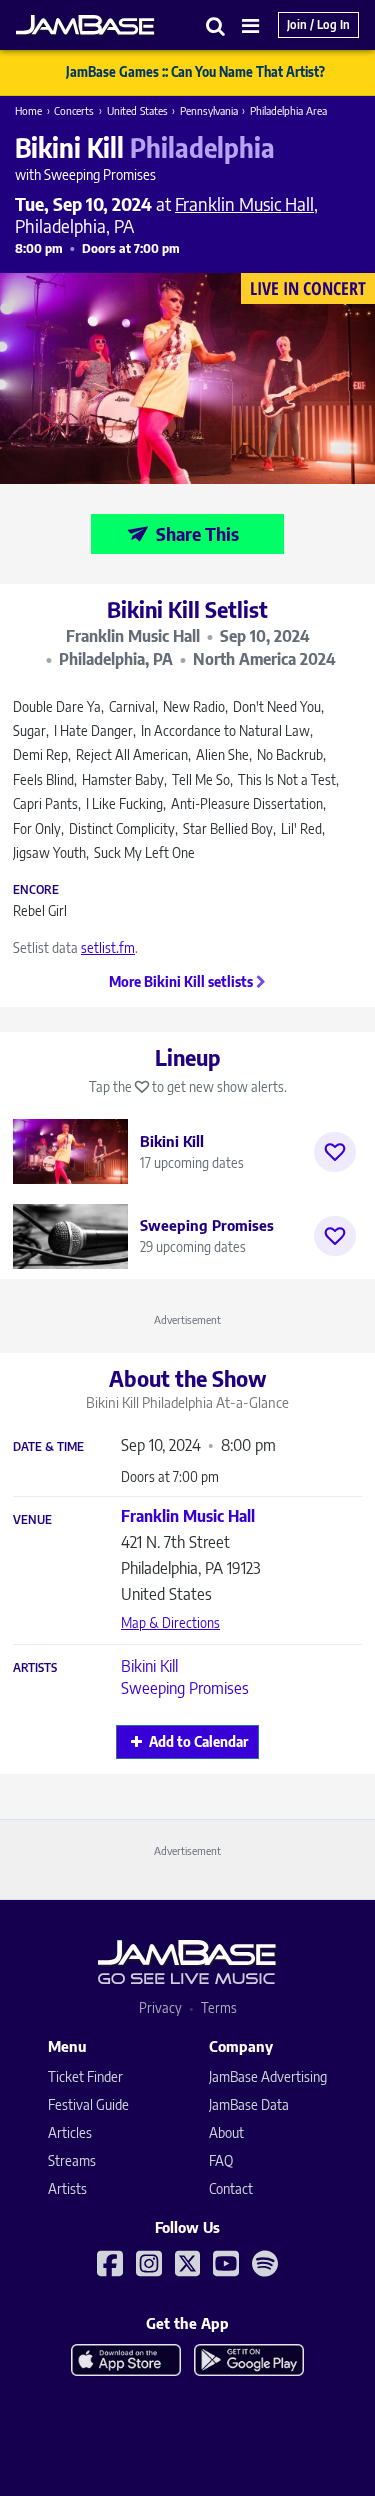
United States (137, 110)
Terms (219, 2007)
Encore (36, 890)
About (226, 2132)
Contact (231, 2188)
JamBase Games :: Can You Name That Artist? (195, 72)
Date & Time (48, 1447)
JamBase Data (249, 2104)
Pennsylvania (209, 110)
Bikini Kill (149, 1666)
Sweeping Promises (185, 1688)
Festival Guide (88, 2104)
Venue (32, 1520)
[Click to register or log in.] (335, 1152)
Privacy (160, 2007)
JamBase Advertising (268, 2076)
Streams (72, 2160)
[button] (216, 25)
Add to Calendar (198, 1741)
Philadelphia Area (288, 110)
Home (28, 110)
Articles (70, 2132)
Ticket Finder (85, 2076)
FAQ (221, 2160)
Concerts (74, 110)
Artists (35, 1668)
